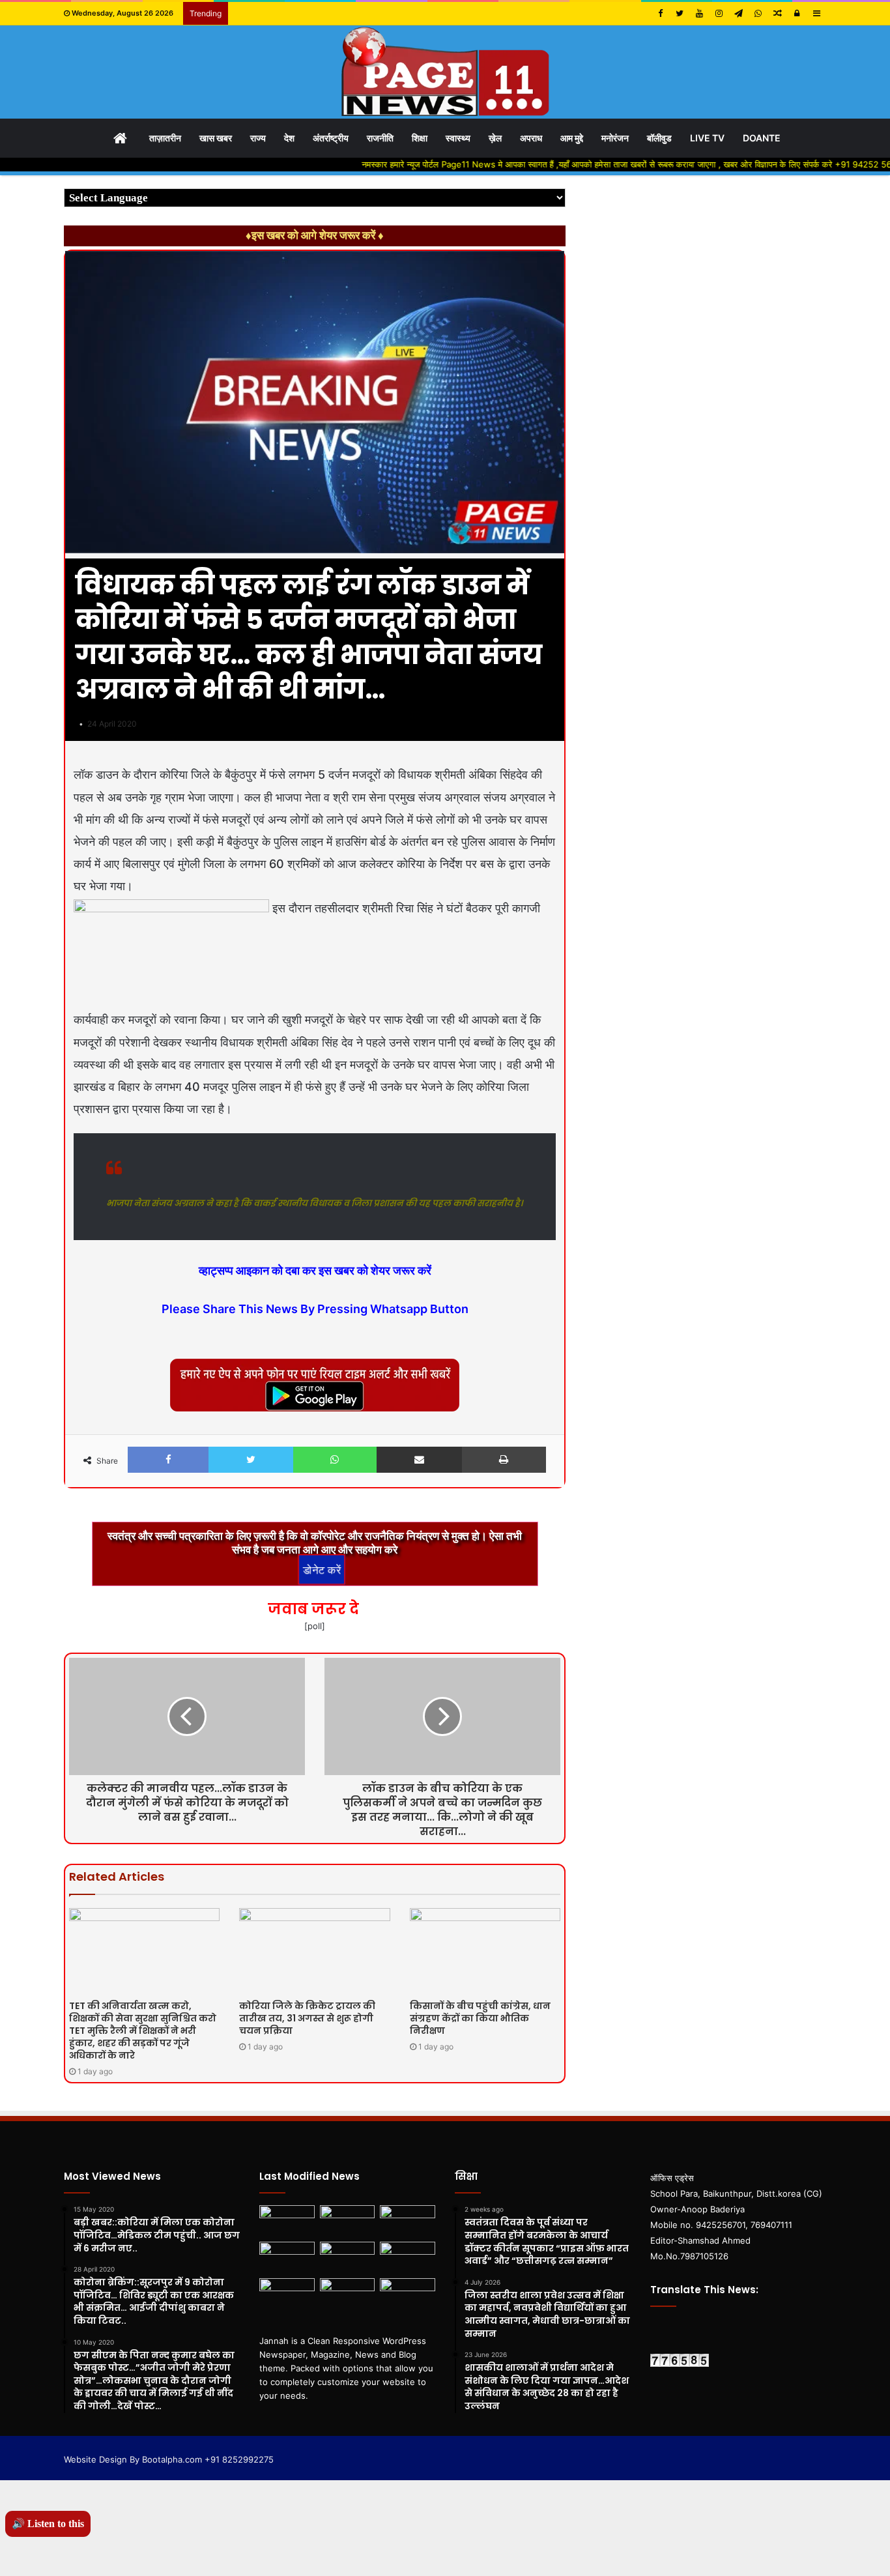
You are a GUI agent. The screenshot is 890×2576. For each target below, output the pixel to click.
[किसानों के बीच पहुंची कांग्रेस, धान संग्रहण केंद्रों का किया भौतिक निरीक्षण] (485, 1950)
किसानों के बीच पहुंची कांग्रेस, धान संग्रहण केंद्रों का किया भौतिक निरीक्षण (480, 2018)
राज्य (258, 138)
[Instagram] (719, 13)
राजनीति (380, 138)
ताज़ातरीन (165, 138)
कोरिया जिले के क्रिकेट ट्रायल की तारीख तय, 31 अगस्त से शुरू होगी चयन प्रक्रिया (307, 2018)
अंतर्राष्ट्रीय (331, 138)
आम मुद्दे (572, 138)
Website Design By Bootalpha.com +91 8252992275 (169, 2459)
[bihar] (445, 72)
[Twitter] (680, 13)
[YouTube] (699, 13)
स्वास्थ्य (458, 138)
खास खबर (216, 138)
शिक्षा (420, 138)
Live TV (707, 138)
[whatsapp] (758, 13)
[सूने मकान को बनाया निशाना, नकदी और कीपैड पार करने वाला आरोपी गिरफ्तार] (348, 2257)
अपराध (531, 138)
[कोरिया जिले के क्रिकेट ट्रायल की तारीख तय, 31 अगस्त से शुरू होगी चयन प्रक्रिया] (314, 1950)
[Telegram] (738, 13)
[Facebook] (660, 13)
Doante (762, 138)
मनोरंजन (615, 138)
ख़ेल (495, 138)
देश (289, 138)
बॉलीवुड (659, 138)
